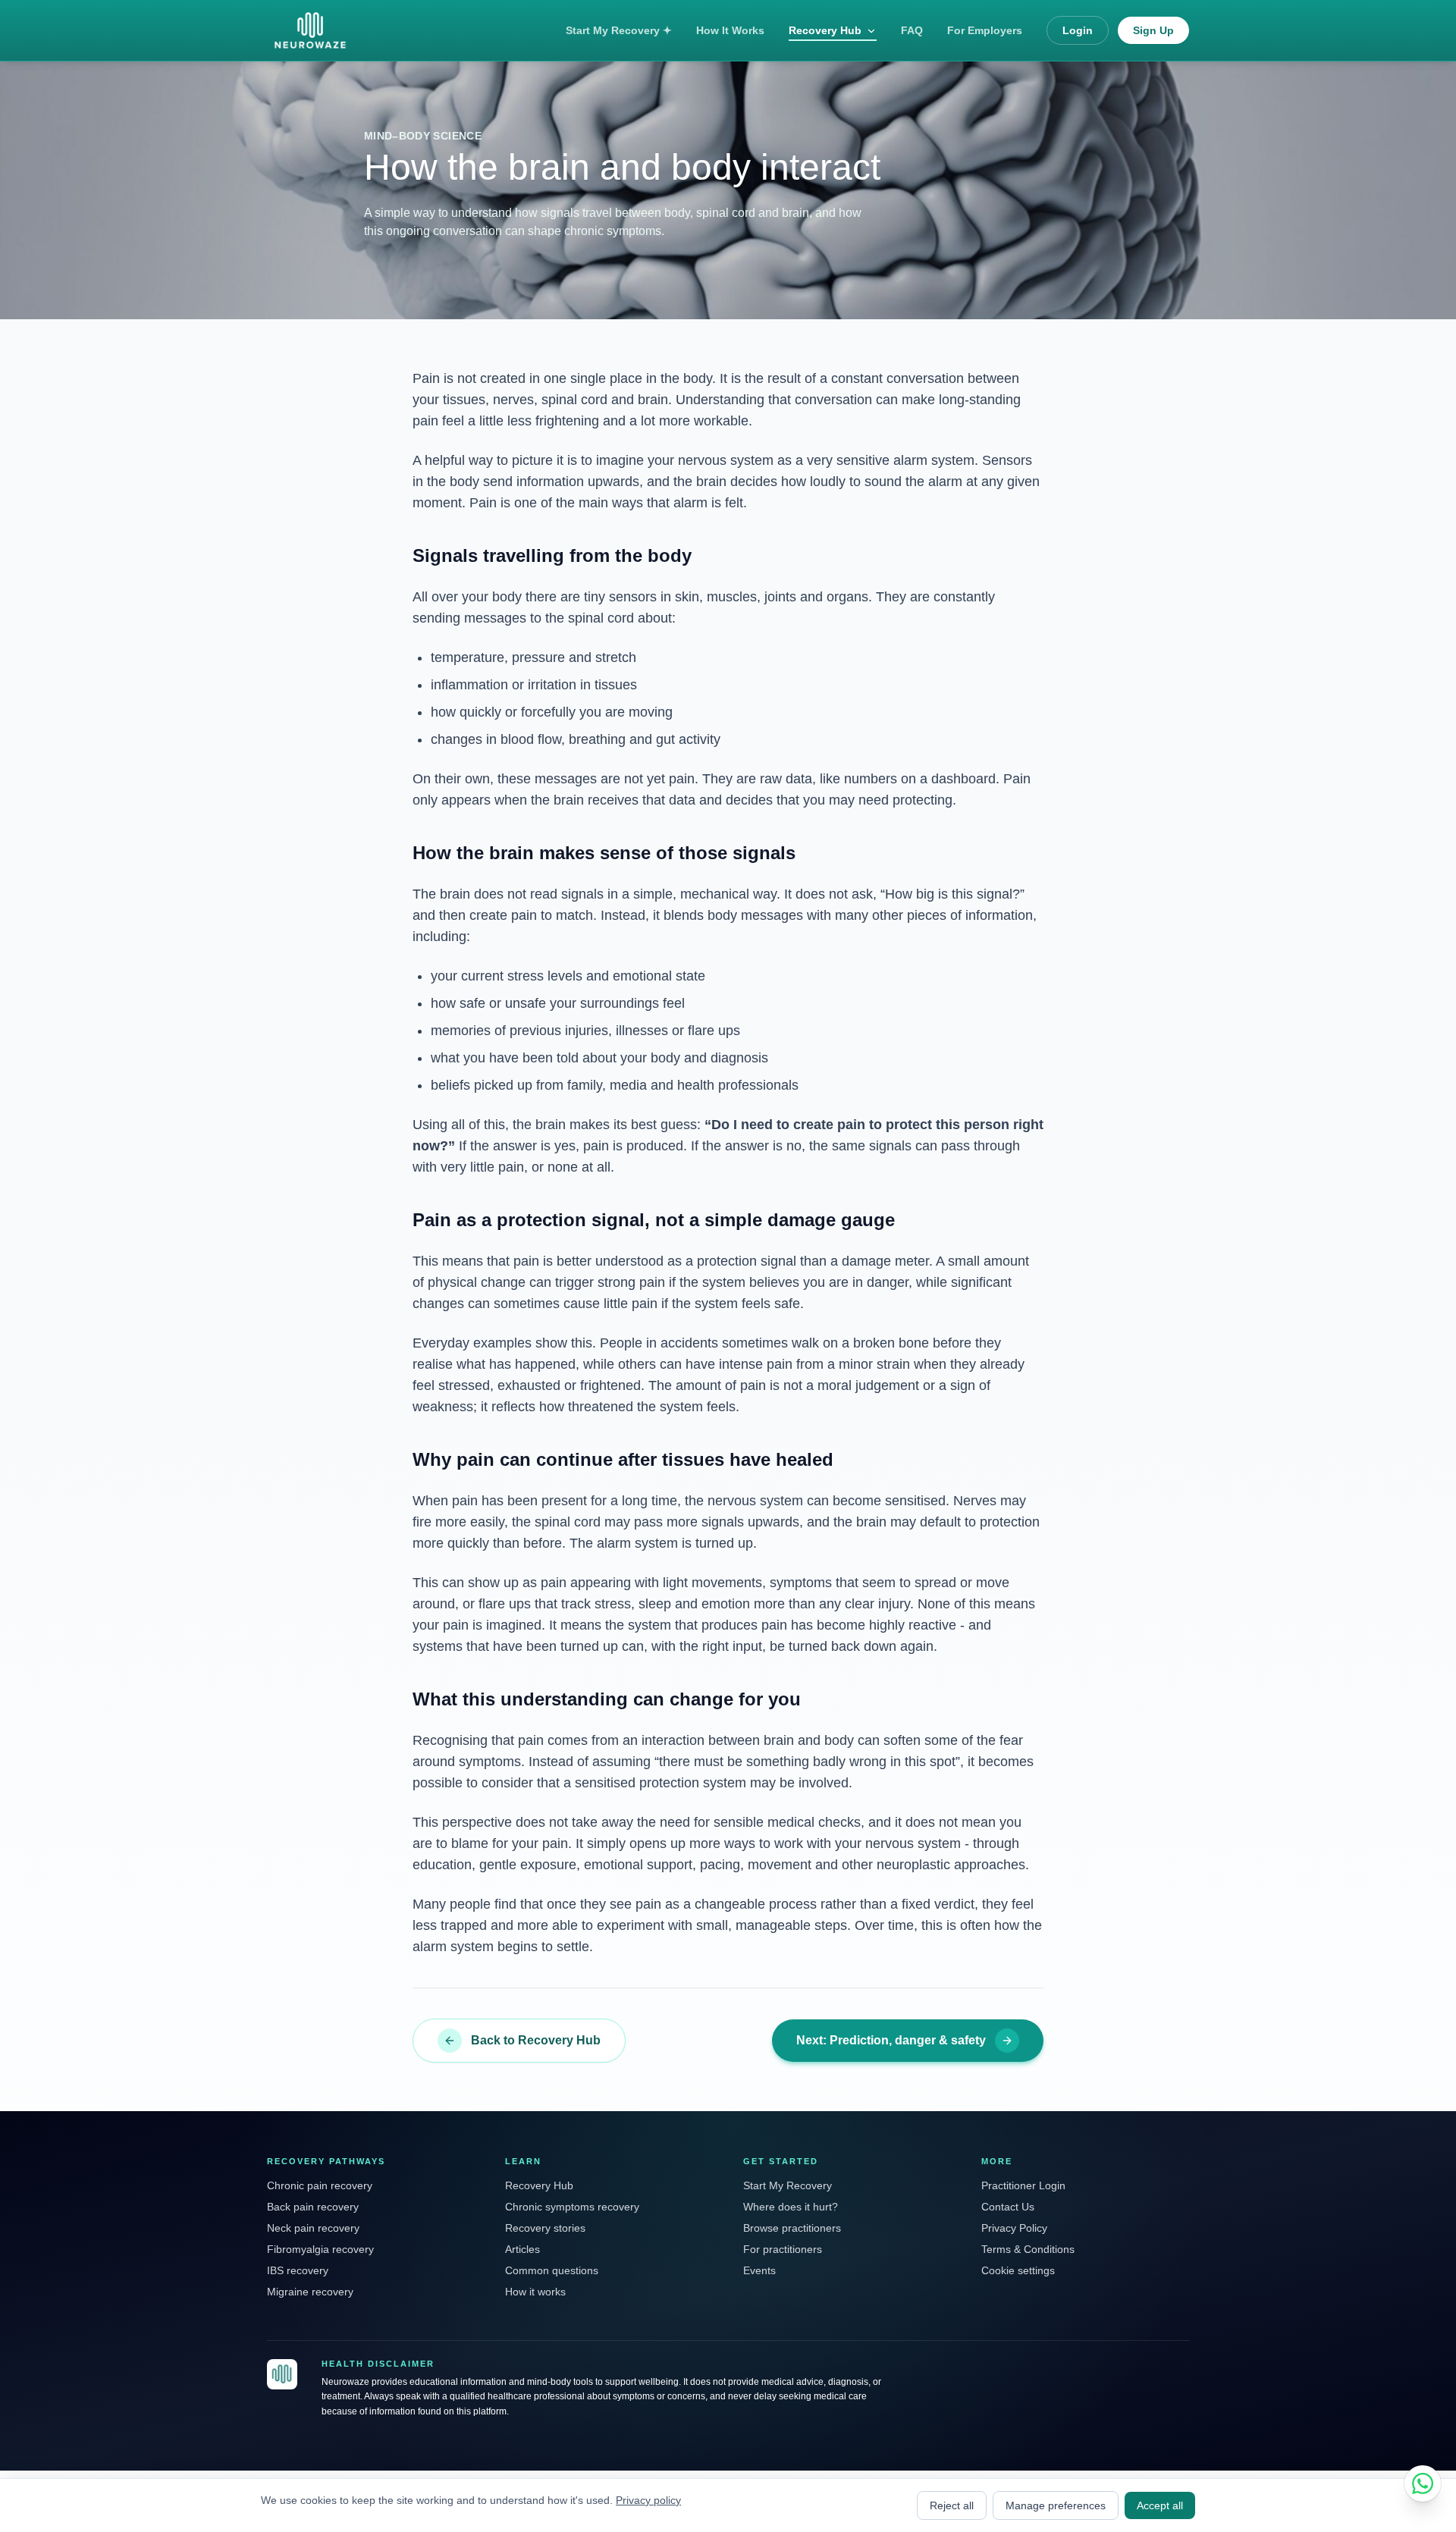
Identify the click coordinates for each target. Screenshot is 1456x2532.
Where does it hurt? (791, 2207)
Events (759, 2270)
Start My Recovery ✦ (619, 30)
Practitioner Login (1023, 2185)
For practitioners (783, 2249)
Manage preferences (1056, 2505)
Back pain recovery (313, 2207)
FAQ (912, 30)
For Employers (985, 30)
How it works (535, 2292)
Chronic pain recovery (320, 2185)
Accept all (1160, 2505)
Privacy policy (648, 2500)
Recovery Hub (825, 30)
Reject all (952, 2505)
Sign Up (1153, 30)
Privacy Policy (1014, 2228)
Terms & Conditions (1028, 2249)
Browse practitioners (792, 2228)
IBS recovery (298, 2270)
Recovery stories (545, 2228)
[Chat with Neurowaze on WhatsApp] (1423, 2483)
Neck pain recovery (313, 2228)
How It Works (730, 30)
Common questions (552, 2270)
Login (1078, 30)
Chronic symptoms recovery (572, 2207)
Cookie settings (1018, 2270)
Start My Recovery (788, 2185)
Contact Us (1008, 2207)
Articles (522, 2249)
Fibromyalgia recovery (320, 2249)
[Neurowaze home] (282, 2374)
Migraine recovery (310, 2292)
